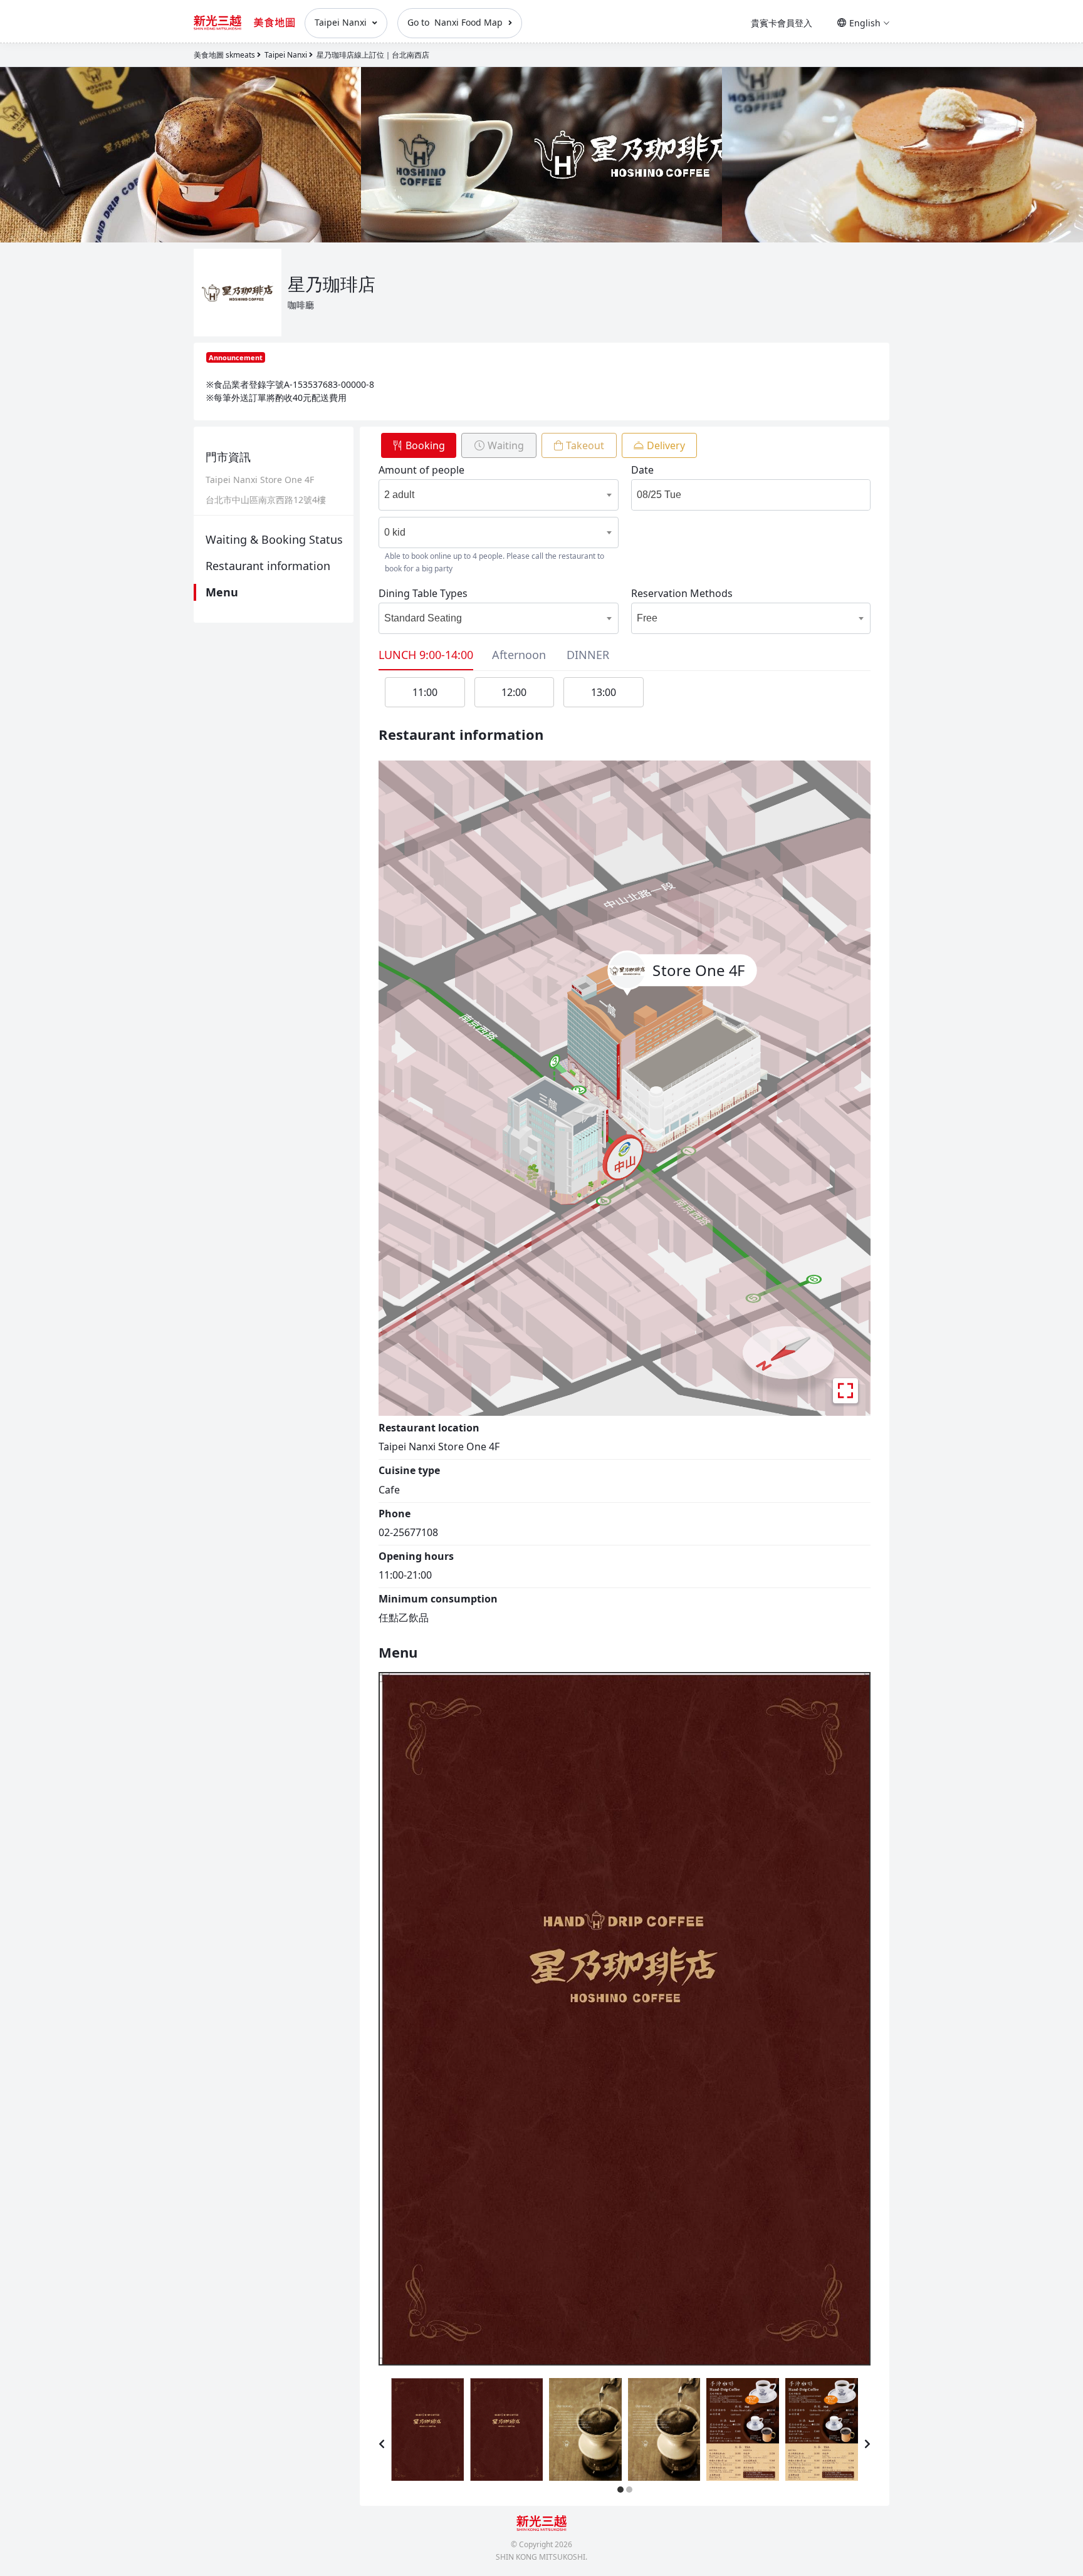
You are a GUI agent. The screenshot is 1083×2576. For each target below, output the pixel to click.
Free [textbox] (647, 618)
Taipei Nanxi (342, 22)
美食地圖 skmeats (224, 55)
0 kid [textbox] (395, 532)
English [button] (865, 23)
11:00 (425, 692)
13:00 (604, 692)
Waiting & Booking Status (274, 539)
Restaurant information (268, 566)
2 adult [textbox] (399, 495)
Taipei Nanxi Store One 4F (260, 480)
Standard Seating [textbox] (423, 618)
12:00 (514, 692)
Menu (222, 592)
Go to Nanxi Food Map (456, 22)
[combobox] (486, 495)
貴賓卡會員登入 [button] (782, 23)
